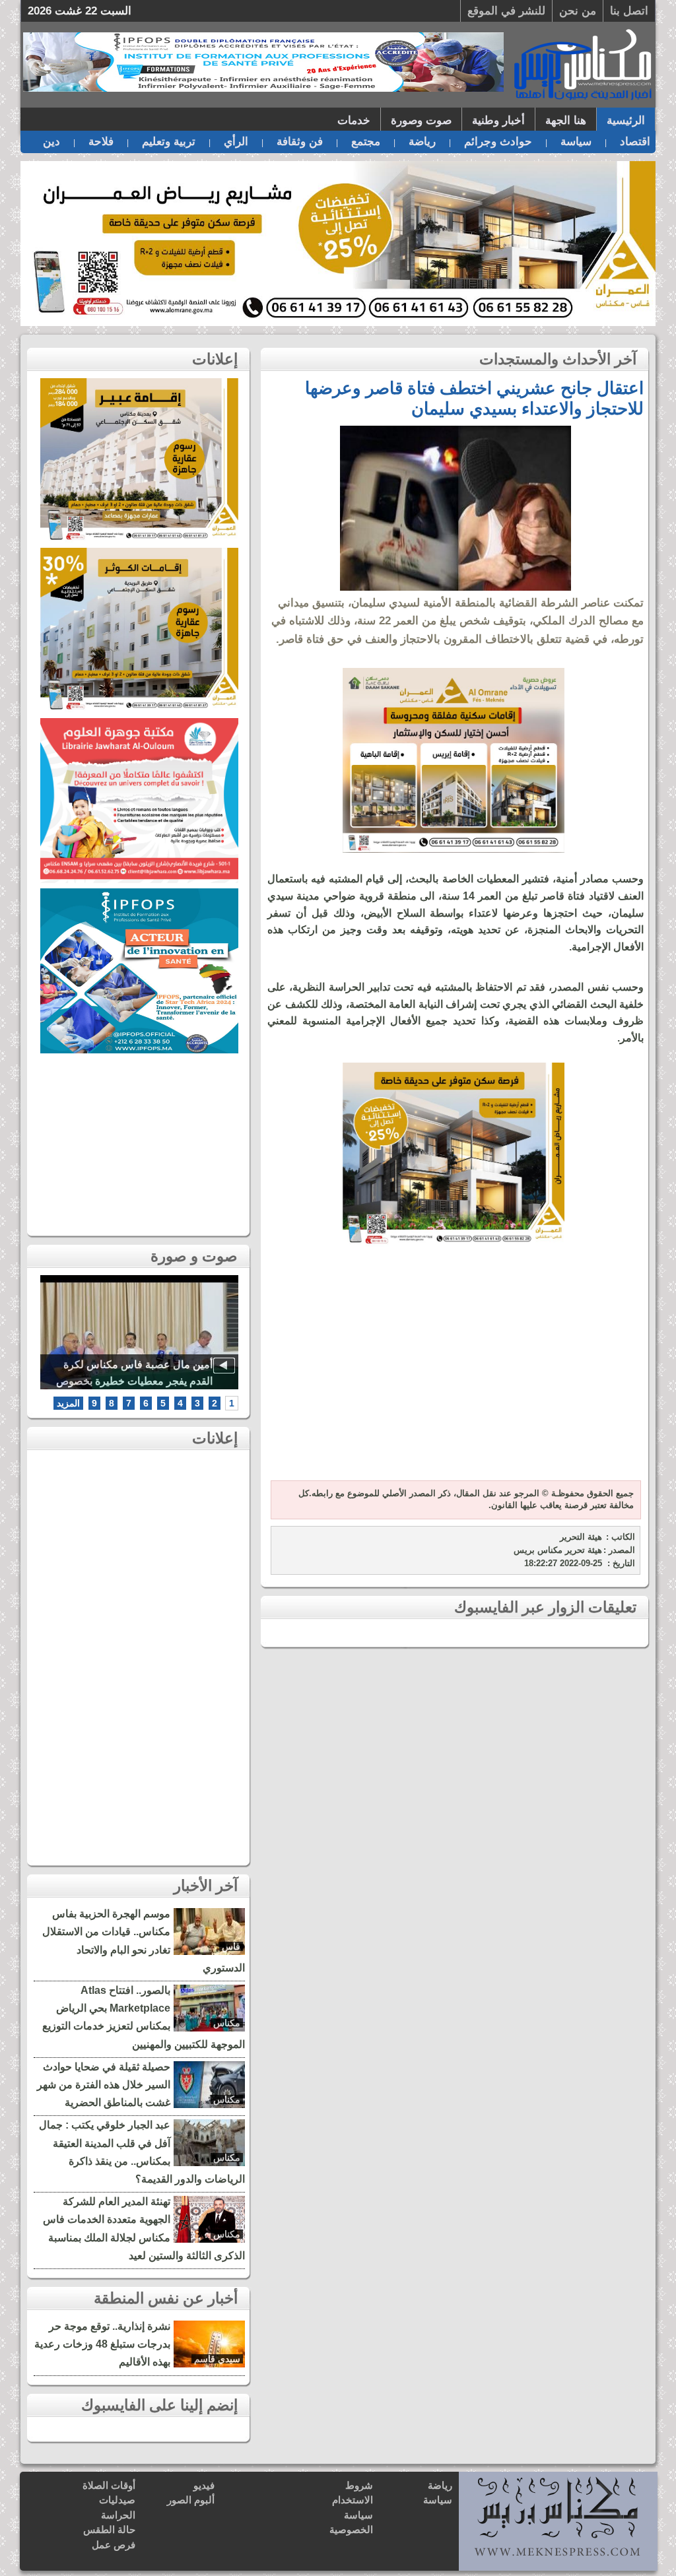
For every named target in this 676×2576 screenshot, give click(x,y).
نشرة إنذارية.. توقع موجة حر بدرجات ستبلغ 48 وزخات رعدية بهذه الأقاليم (102, 2344)
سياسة (576, 142)
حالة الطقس (109, 2529)
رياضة (422, 142)
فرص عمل (114, 2545)
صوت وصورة (421, 120)
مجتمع (366, 142)
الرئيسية (626, 120)
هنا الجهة (566, 120)
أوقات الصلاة (109, 2485)
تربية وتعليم (169, 142)
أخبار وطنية (498, 120)
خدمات (354, 120)
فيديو (204, 2485)
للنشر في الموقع (506, 11)
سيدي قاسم (217, 2359)
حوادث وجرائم (498, 142)
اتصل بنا (629, 11)
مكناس (227, 2023)
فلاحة (101, 142)
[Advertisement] (454, 1371)
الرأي (236, 142)
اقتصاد (635, 142)
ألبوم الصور (191, 2500)
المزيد (68, 1403)
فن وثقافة (300, 142)
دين (51, 142)
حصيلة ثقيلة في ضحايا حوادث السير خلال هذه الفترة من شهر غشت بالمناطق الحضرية (104, 2085)
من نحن (578, 11)
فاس (231, 1946)
